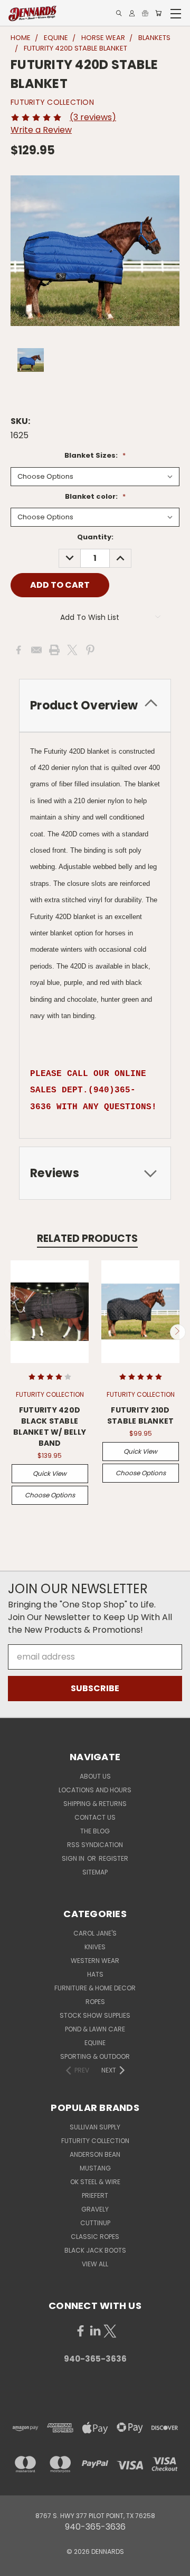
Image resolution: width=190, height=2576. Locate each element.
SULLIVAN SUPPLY (95, 2127)
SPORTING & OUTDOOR (95, 2056)
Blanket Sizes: (95, 455)
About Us (95, 1776)
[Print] (54, 650)
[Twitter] (72, 650)
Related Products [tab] (87, 1238)
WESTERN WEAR (95, 1961)
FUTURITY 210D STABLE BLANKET (141, 1415)
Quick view (50, 1473)
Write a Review (41, 130)
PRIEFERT (95, 2195)
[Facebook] (18, 650)
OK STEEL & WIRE (95, 2182)
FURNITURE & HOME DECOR (95, 1988)
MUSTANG (95, 2168)
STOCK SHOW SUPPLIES (95, 2015)
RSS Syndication (95, 1845)
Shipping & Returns (95, 1804)
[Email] (36, 650)
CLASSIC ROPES (95, 2237)
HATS (95, 1974)
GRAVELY (95, 2209)
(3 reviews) (93, 117)
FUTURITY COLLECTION (95, 2141)
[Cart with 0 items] (158, 13)
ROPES (95, 2002)
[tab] (95, 705)
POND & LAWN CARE (95, 2029)
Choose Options (50, 1495)
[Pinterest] (90, 650)
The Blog (95, 1831)
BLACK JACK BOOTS (95, 2250)
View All (95, 2264)
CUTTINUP (95, 2223)
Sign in (74, 1858)
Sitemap (95, 1872)
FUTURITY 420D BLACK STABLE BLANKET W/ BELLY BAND (50, 1427)
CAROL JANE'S (95, 1933)
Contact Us (95, 1817)
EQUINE (95, 2043)
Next (178, 1332)
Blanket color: (95, 496)
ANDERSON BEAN (95, 2154)
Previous (12, 1332)
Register (113, 1858)
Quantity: (95, 537)
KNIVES (95, 1947)
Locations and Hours (95, 1790)
